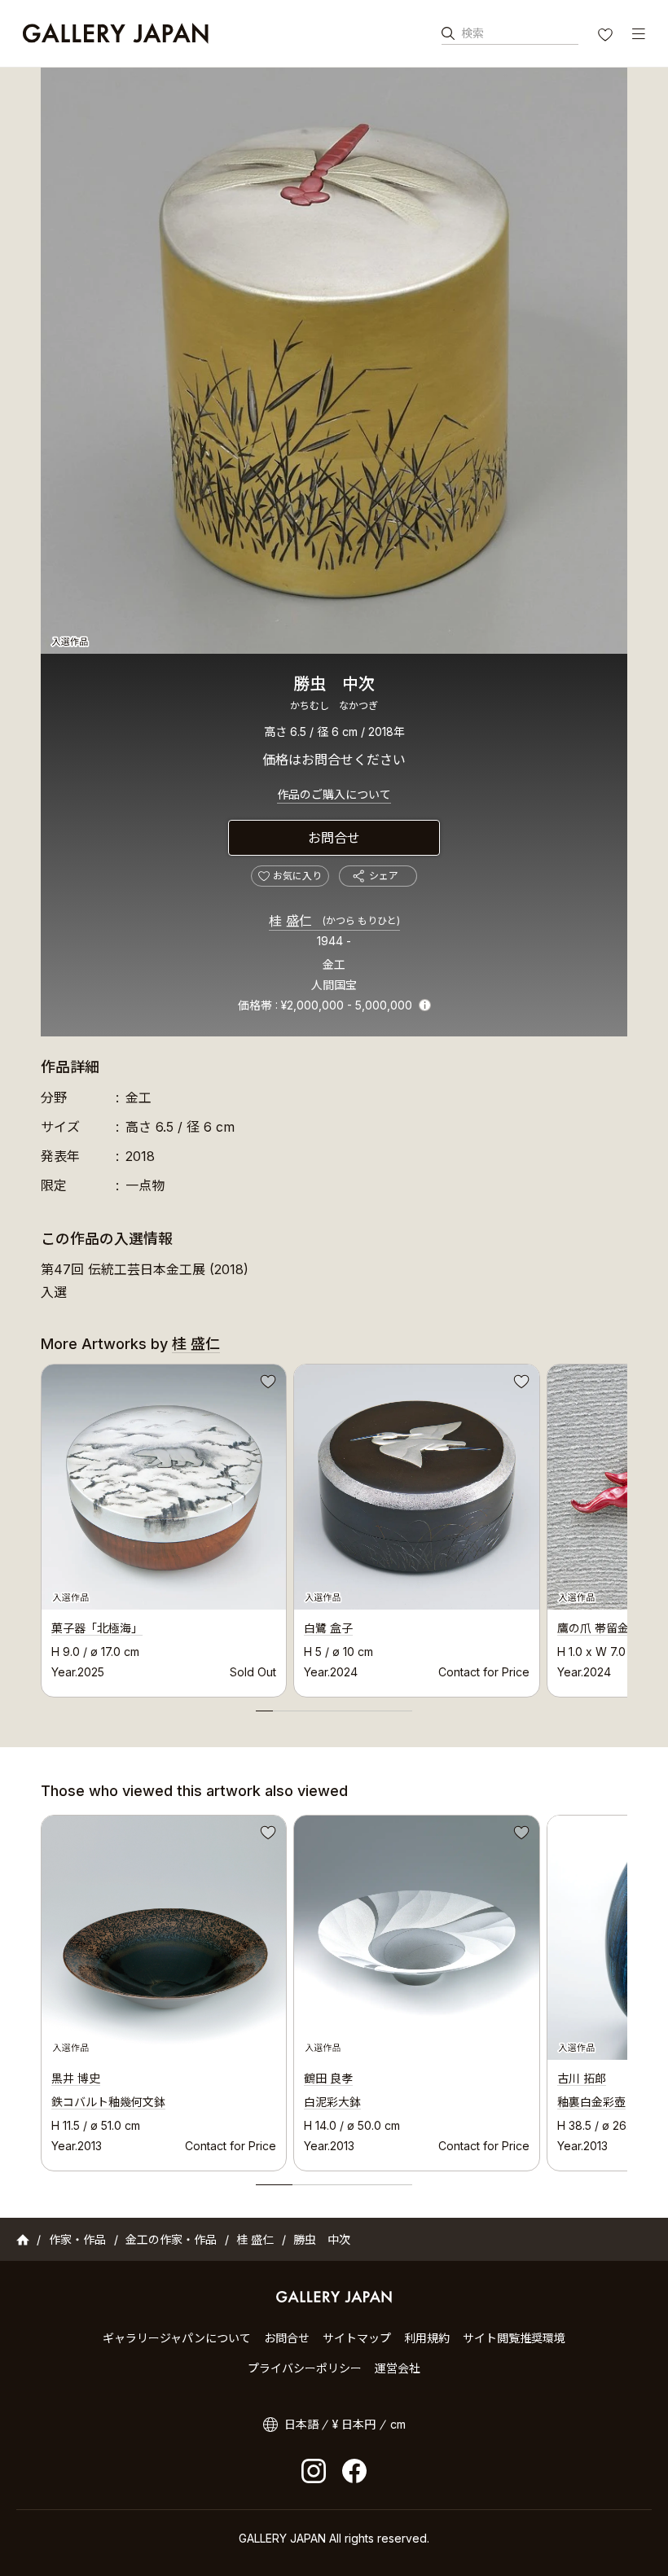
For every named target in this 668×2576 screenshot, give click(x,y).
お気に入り (607, 37)
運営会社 (398, 2368)
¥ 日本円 (354, 2424)
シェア (384, 876)
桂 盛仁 (334, 921)
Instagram (314, 2471)
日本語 (301, 2424)
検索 (472, 33)
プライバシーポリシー (305, 2368)
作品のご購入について (334, 794)
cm (398, 2424)
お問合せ (334, 838)
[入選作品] (334, 361)
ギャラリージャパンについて (177, 2338)
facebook (354, 2471)
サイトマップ (357, 2338)
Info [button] (425, 1005)
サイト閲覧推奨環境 (514, 2338)
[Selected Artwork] (164, 1938)
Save (266, 1384)
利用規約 (427, 2338)
